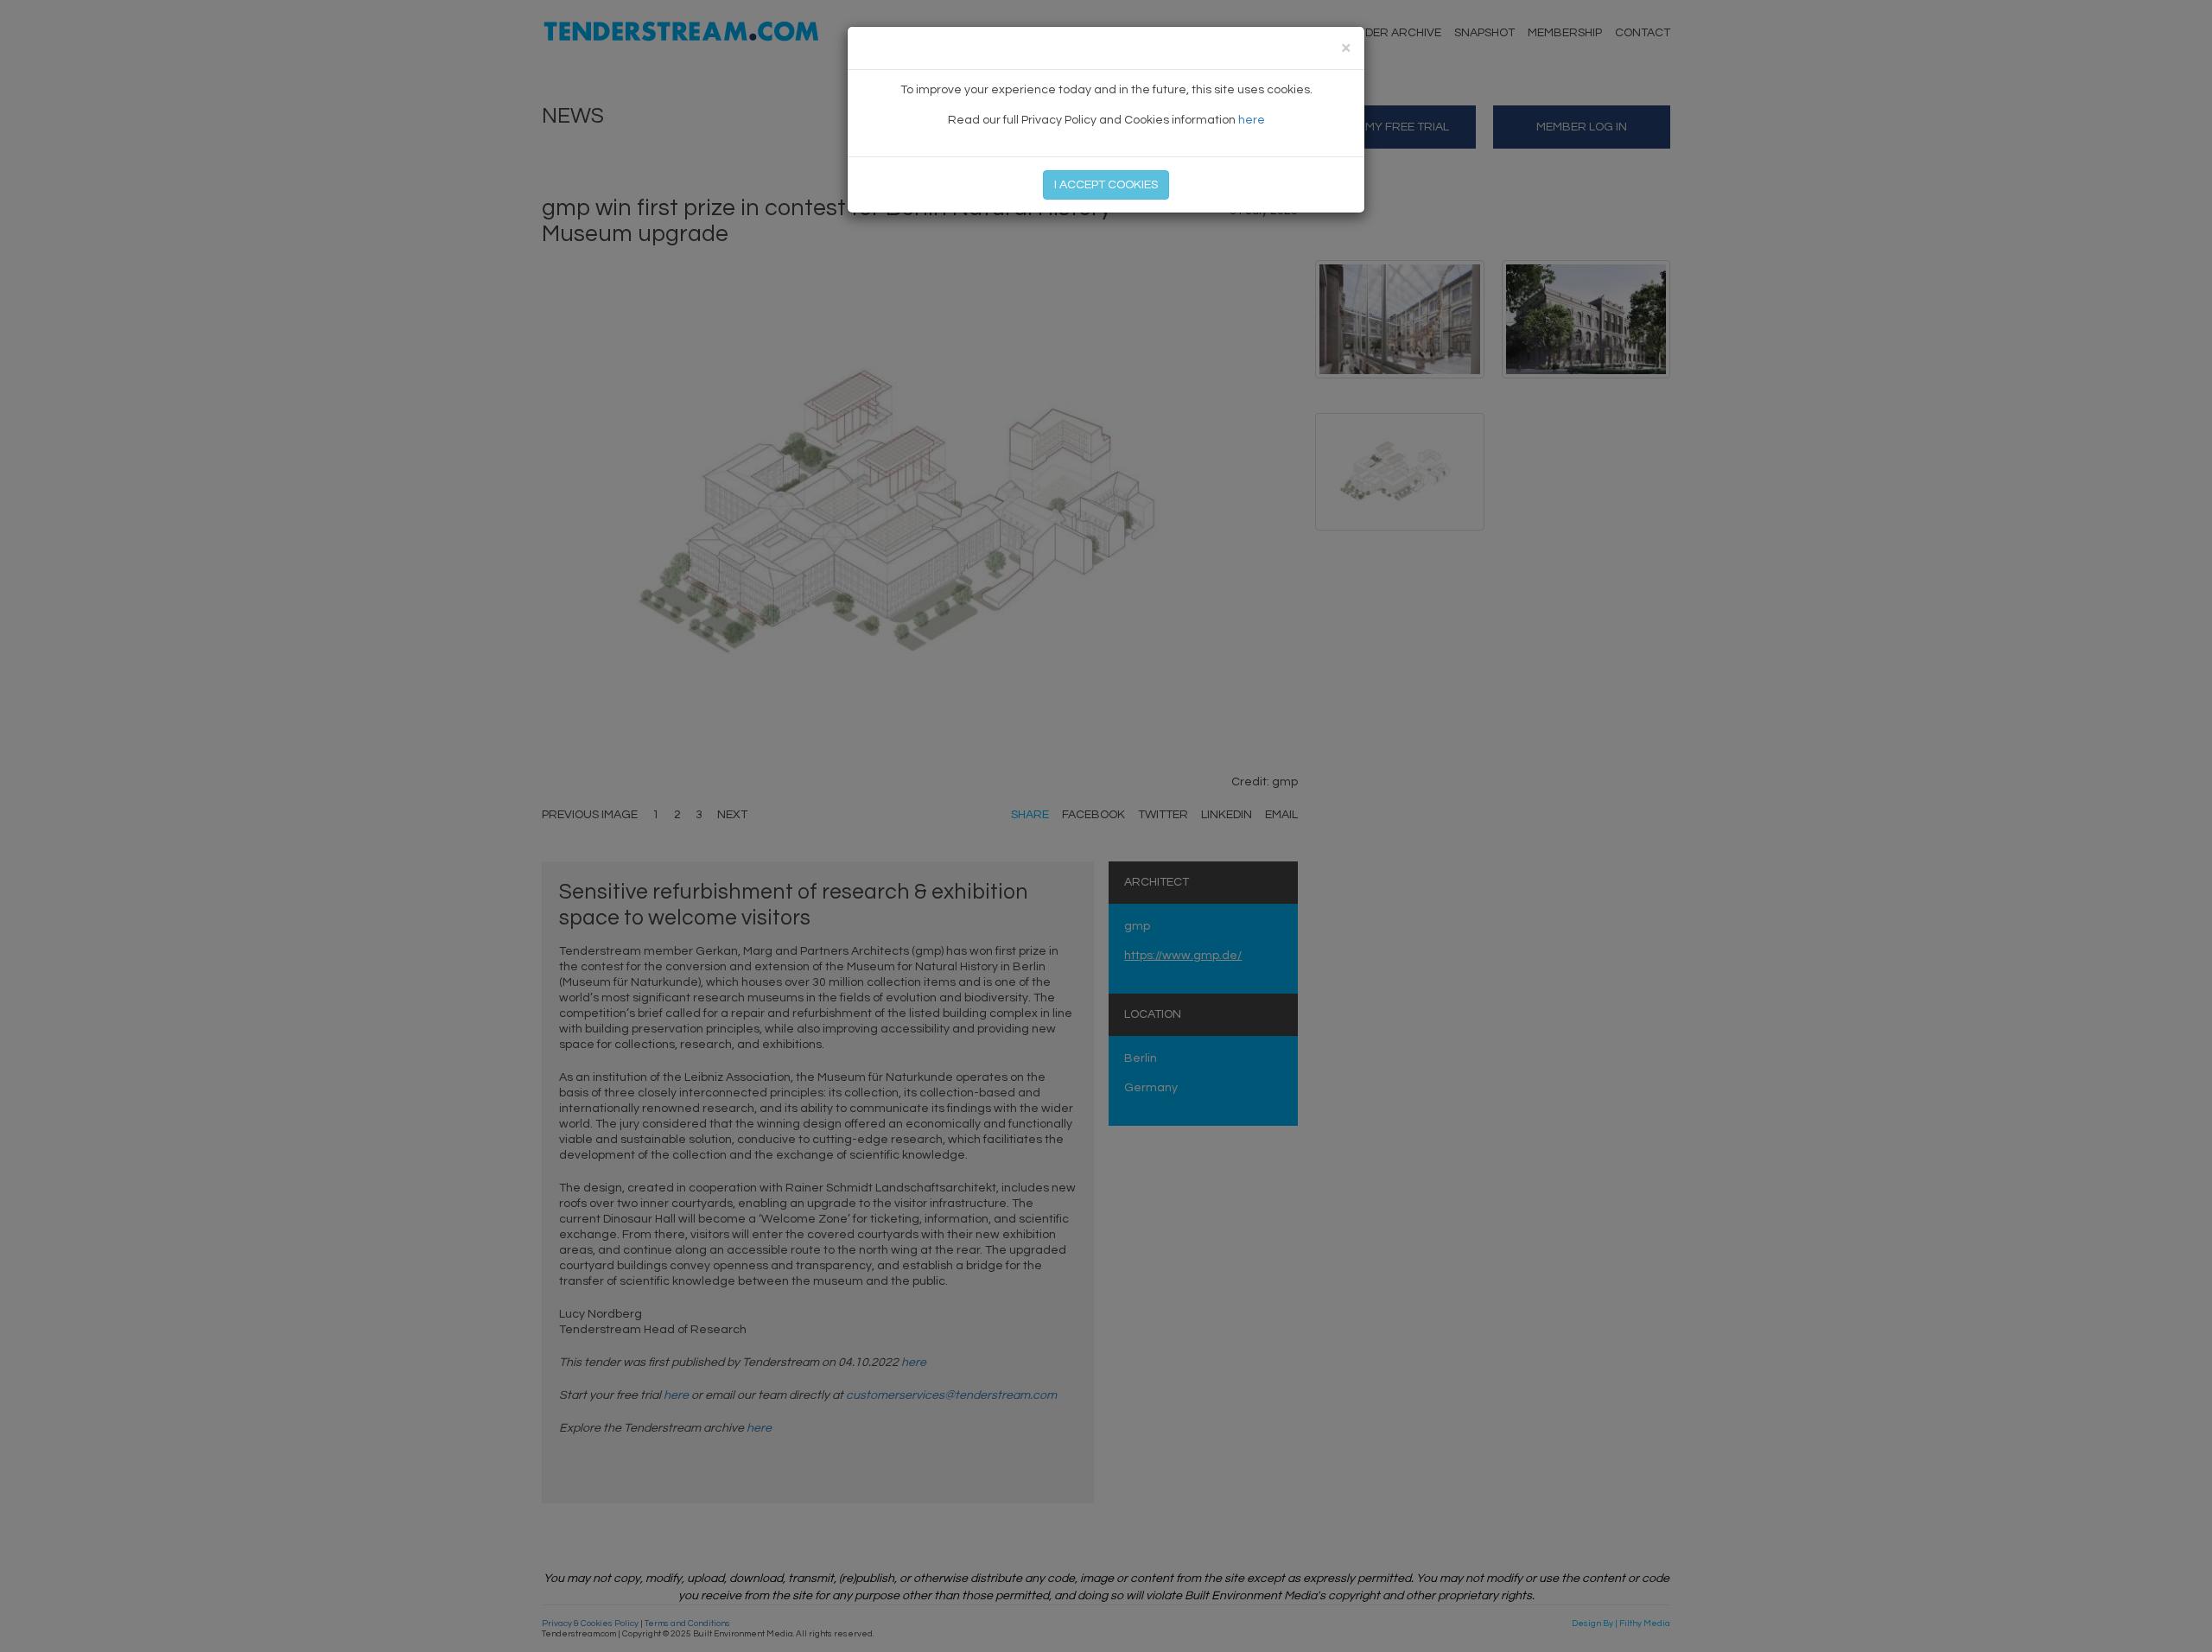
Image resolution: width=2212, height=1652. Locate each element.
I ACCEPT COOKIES (1106, 185)
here (1252, 120)
